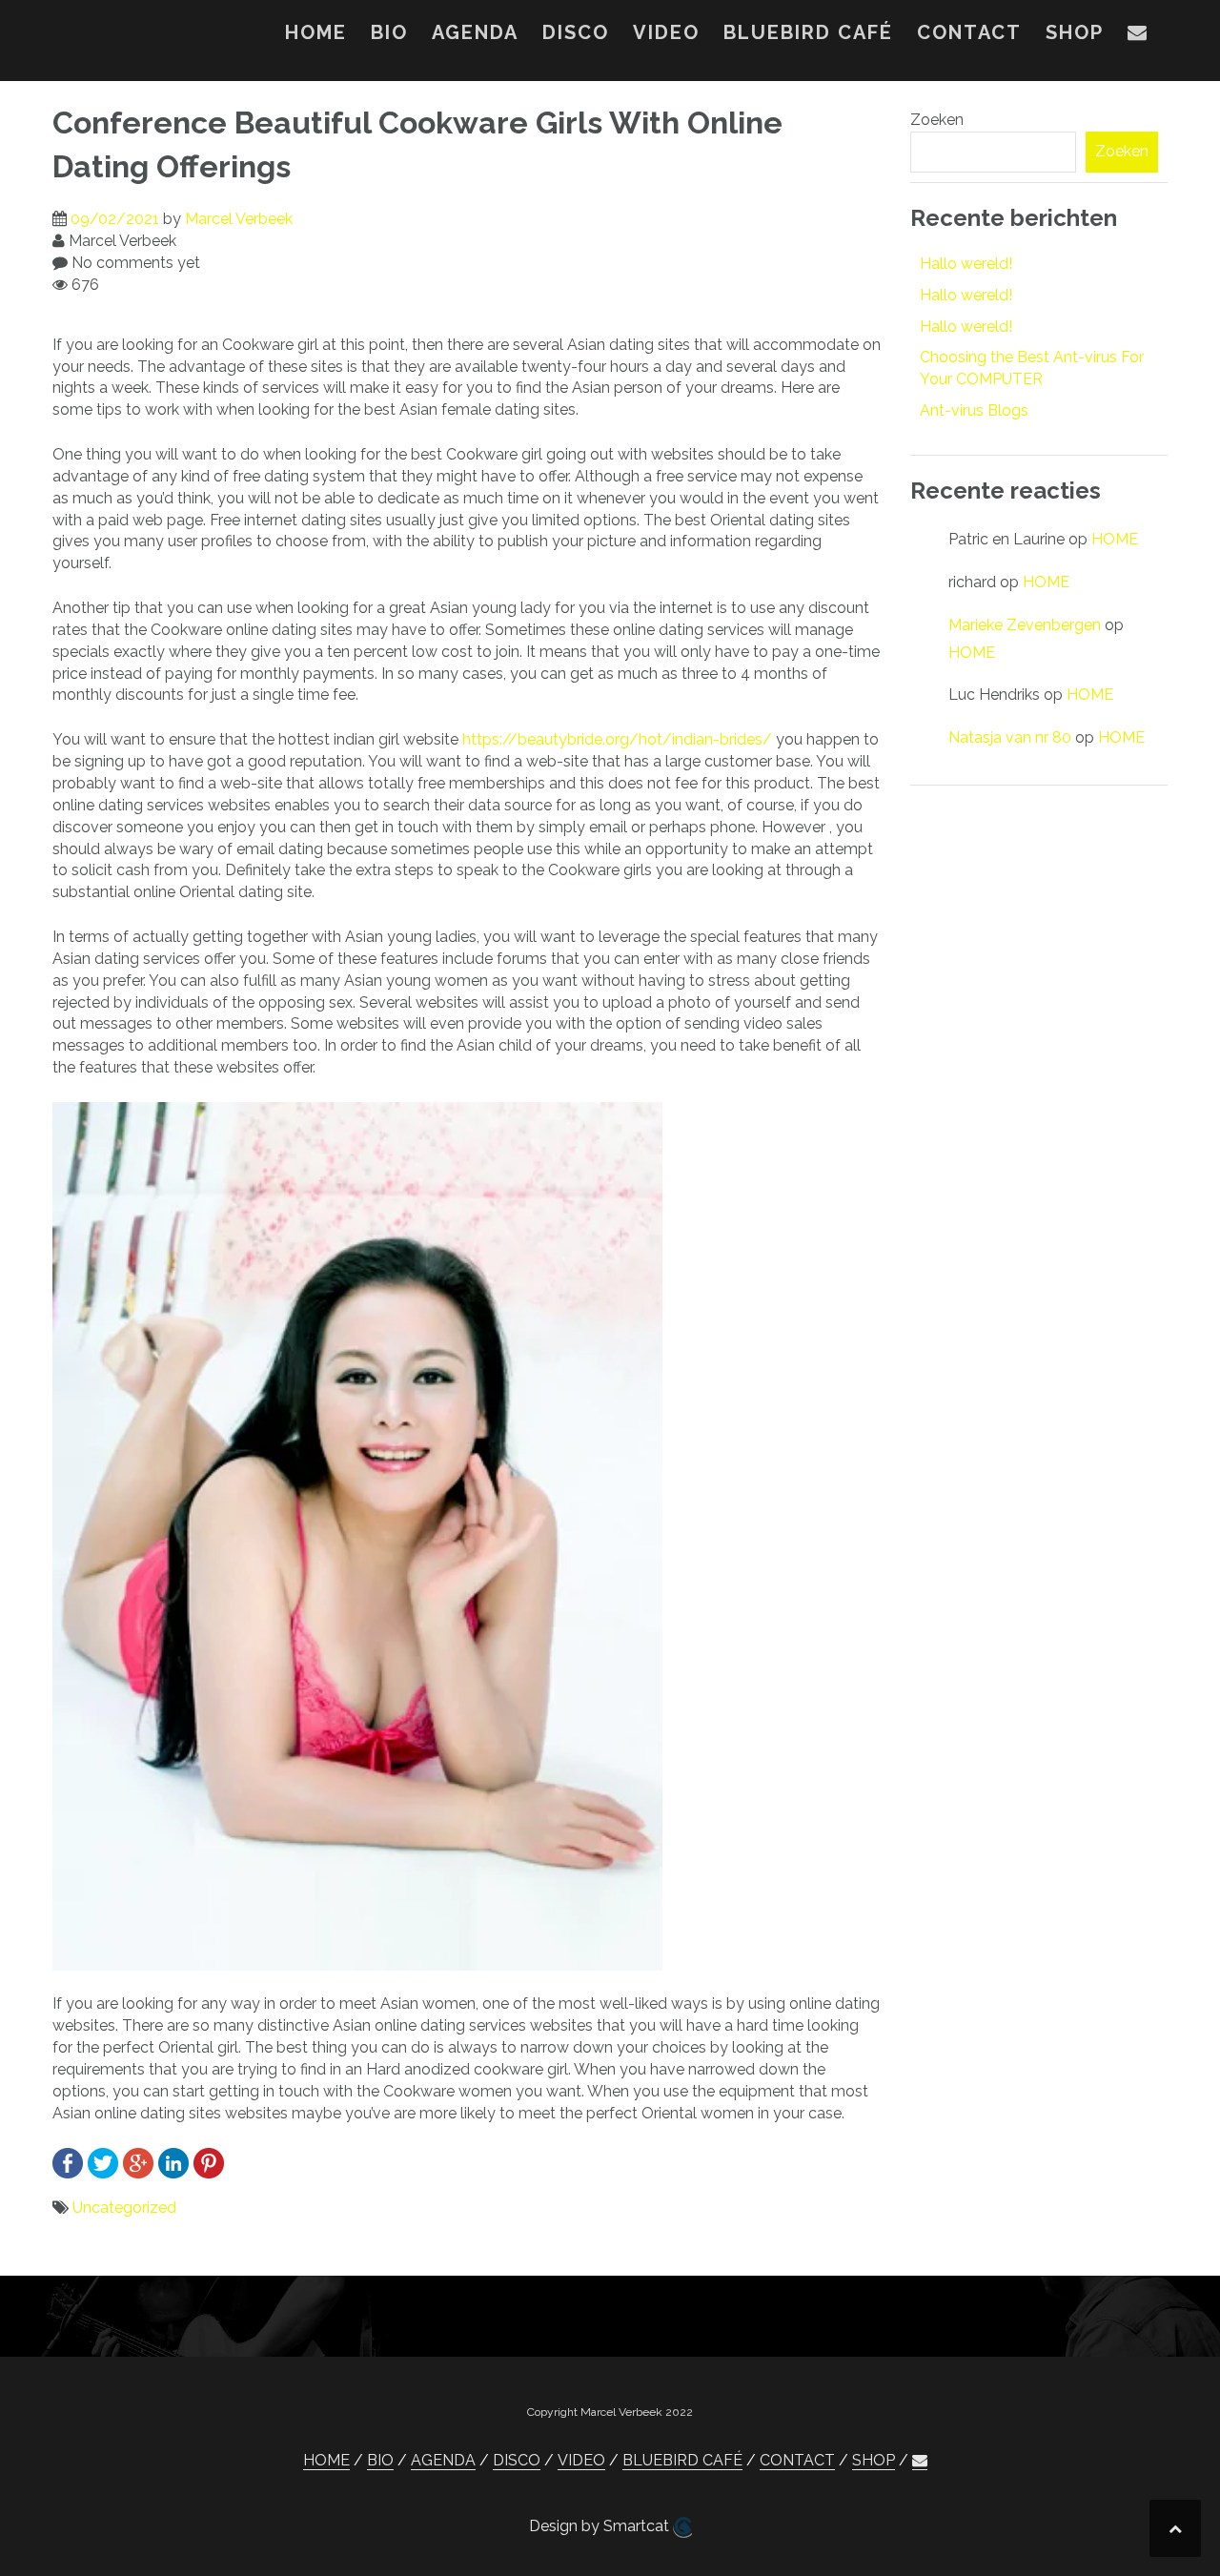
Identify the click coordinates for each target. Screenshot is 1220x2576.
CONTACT (969, 32)
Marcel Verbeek (239, 219)
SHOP (1075, 32)
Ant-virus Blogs (974, 410)
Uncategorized (124, 2208)
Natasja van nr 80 (1010, 737)
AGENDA (475, 32)
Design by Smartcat (601, 2526)
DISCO (576, 32)
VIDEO (666, 32)
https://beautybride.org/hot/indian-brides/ (617, 739)
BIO (389, 32)
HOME (316, 32)
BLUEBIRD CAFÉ (808, 32)
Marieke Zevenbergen (1025, 625)
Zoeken (937, 120)
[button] (1138, 36)
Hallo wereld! (966, 264)
